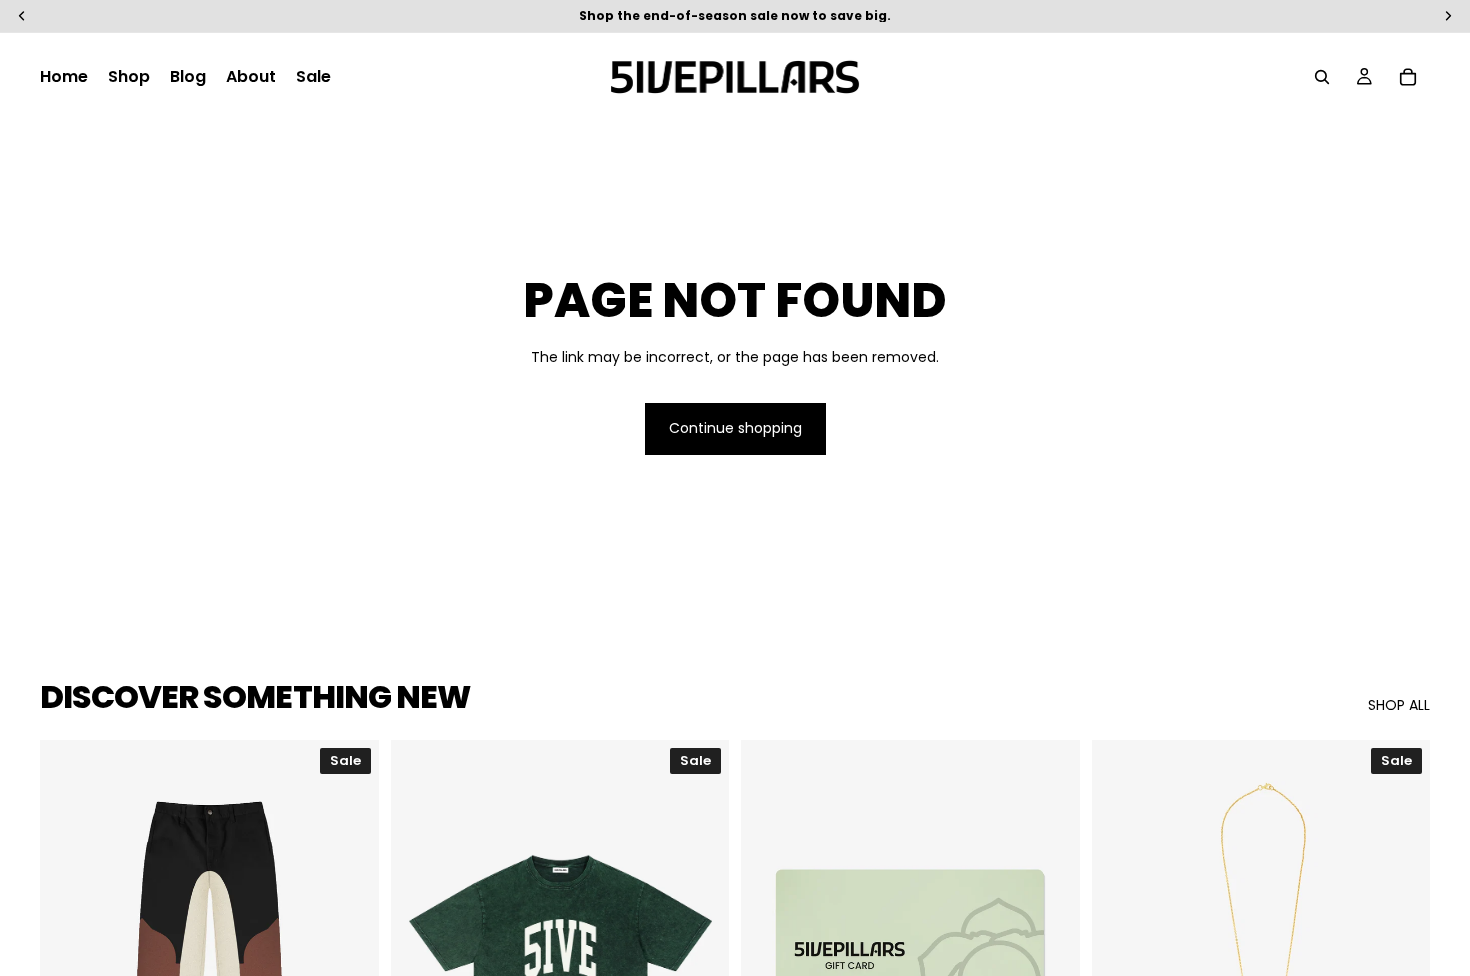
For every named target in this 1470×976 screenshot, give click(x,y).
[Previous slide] (70, 952)
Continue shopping (735, 428)
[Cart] (1408, 77)
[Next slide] (349, 952)
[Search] (1322, 77)
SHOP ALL (1399, 705)
